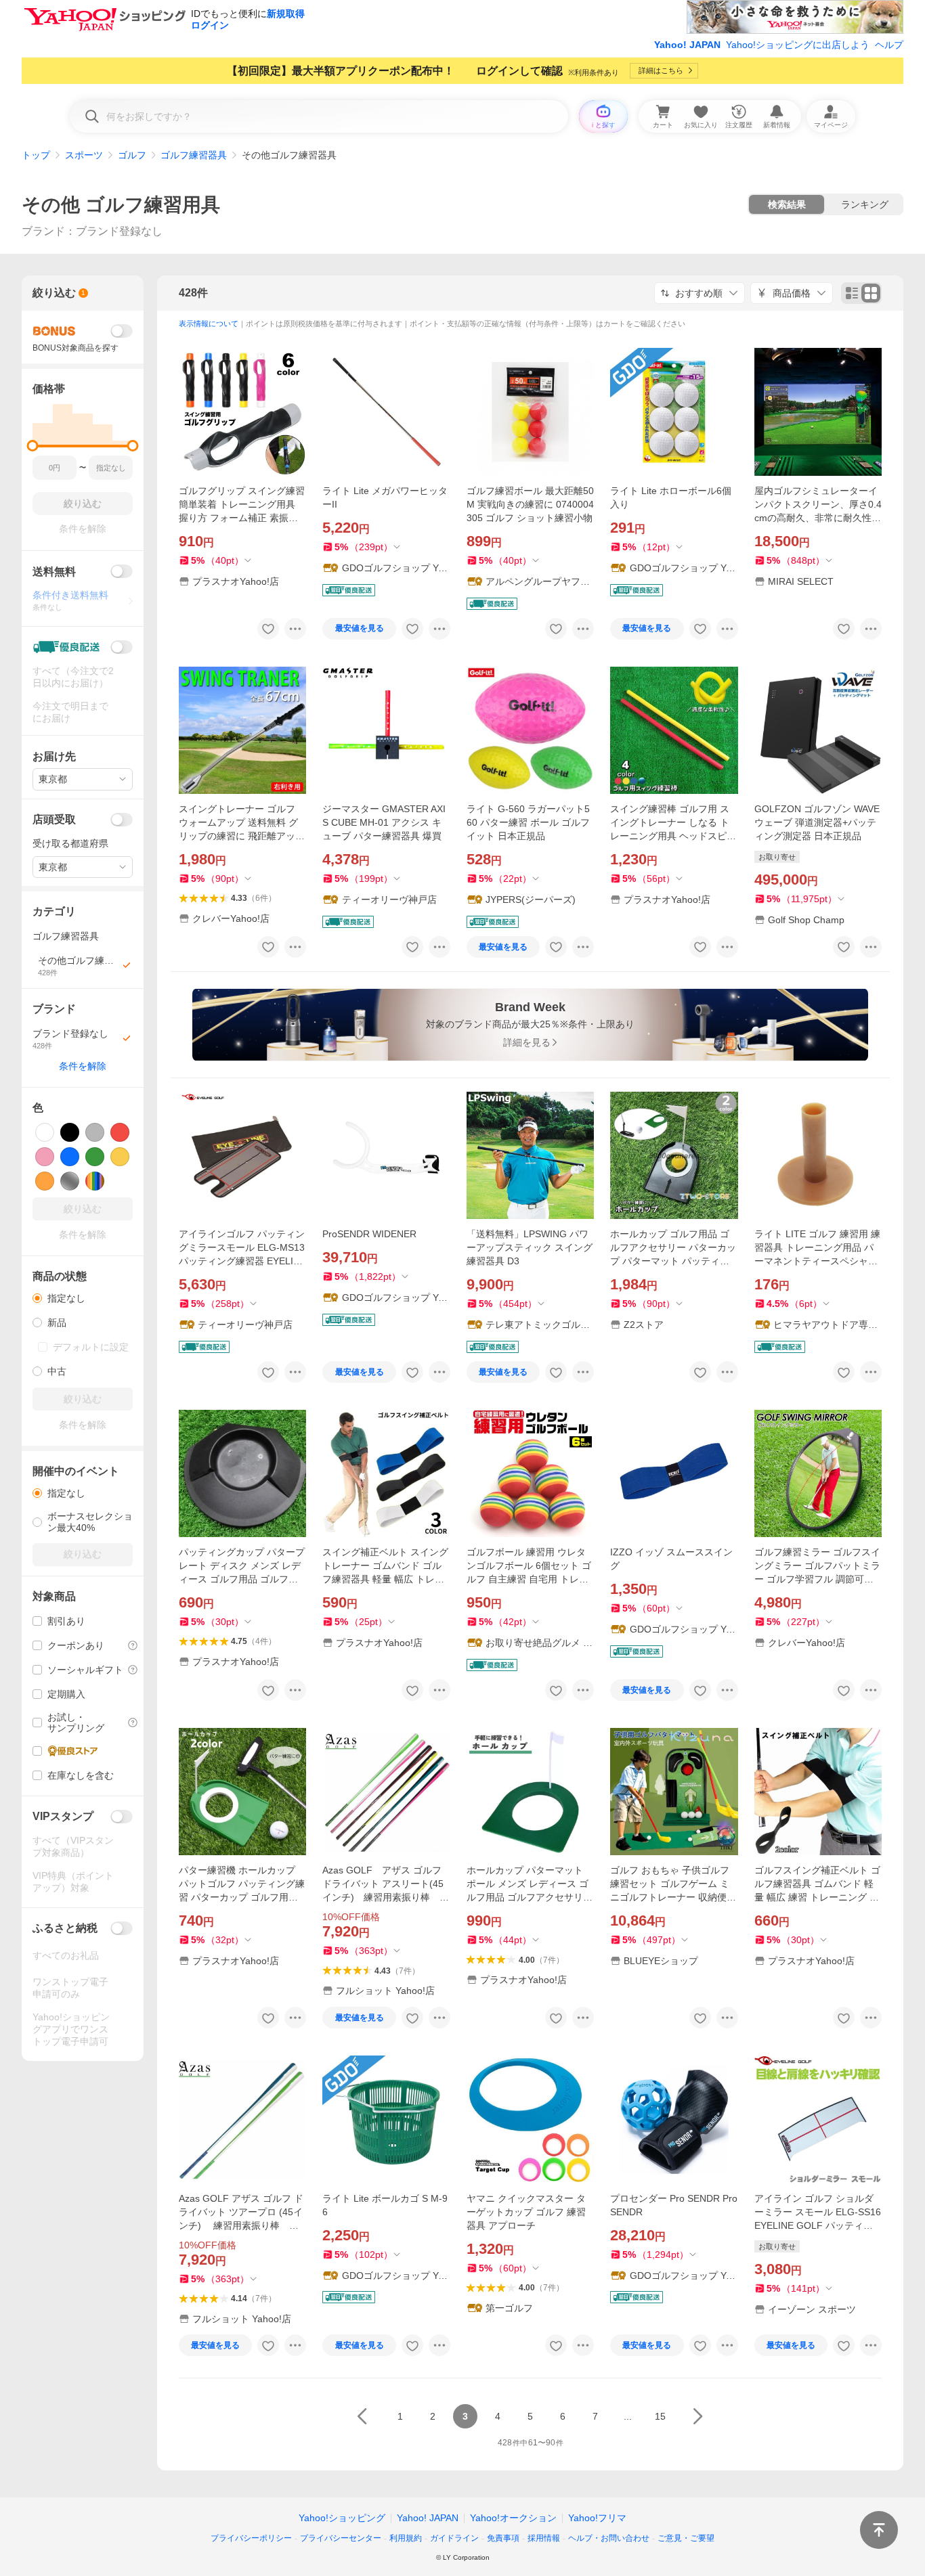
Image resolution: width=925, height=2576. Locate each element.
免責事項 (503, 2538)
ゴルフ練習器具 (194, 155)
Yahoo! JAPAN (687, 45)
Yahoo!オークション (513, 2518)
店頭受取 (54, 819)
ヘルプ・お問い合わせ (609, 2538)
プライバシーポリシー (251, 2538)
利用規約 (406, 2538)
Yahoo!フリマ (597, 2518)
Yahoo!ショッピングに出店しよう (798, 45)
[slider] (33, 446)
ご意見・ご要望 (686, 2538)
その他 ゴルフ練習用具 (121, 205)
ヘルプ (889, 45)
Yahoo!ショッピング (342, 2518)
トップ (36, 155)
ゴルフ (132, 155)
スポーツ (84, 155)
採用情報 (544, 2538)
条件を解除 (83, 1066)
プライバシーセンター (341, 2538)
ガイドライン (454, 2538)
